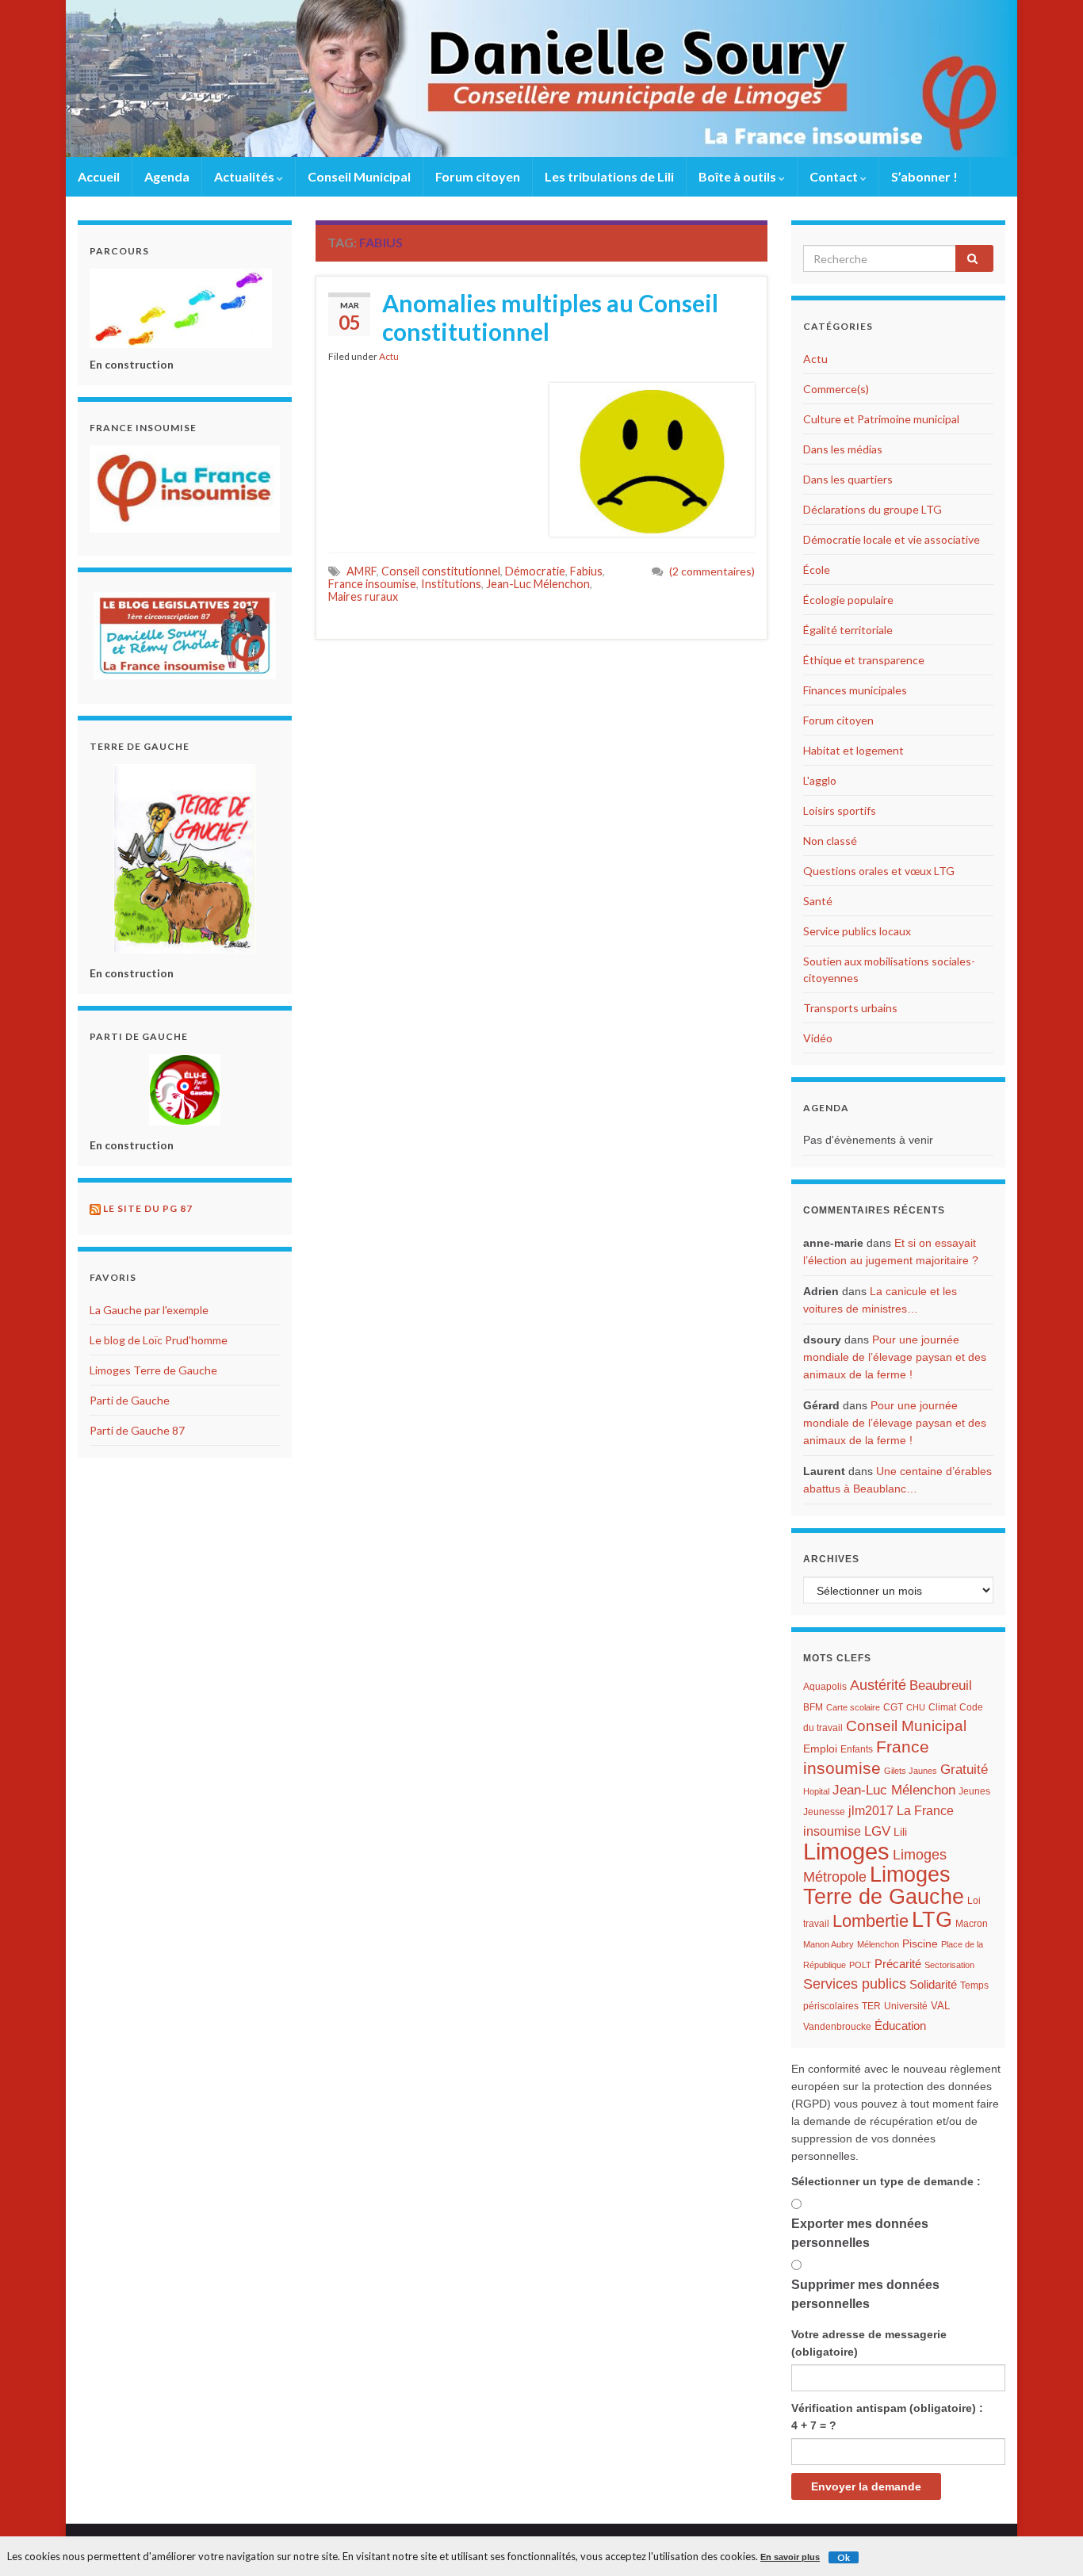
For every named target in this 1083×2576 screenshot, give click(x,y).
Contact (835, 176)
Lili (900, 1832)
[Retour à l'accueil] (541, 78)
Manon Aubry (829, 1944)
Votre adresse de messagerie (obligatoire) (869, 2343)
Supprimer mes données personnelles (865, 2294)
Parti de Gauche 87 (137, 1430)
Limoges (846, 1851)
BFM (813, 1707)
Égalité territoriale (848, 630)
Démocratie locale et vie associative (892, 539)
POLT (860, 1965)
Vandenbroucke (837, 2027)
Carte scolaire (853, 1707)
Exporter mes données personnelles (860, 2233)
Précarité (898, 1964)
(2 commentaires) (712, 571)
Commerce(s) (836, 389)
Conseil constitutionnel (441, 571)
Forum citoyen (478, 176)
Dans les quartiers (848, 479)
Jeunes (974, 1791)
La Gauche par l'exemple (149, 1310)
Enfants (857, 1749)
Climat (942, 1707)
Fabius (586, 571)
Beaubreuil (941, 1685)
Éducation (900, 2026)
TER (871, 2006)
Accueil (99, 176)
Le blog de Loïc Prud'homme (159, 1340)
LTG (932, 1920)
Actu (389, 356)
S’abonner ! (924, 176)
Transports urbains (850, 1008)
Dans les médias (843, 449)
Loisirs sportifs (840, 810)
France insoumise (372, 584)
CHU (916, 1707)
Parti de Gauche (130, 1400)
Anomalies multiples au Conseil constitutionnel (550, 317)
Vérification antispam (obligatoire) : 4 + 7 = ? (887, 2417)
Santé (818, 901)
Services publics (855, 1984)
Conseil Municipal (359, 176)
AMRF (362, 571)
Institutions (451, 584)
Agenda (167, 176)
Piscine (920, 1944)
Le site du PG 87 (148, 1208)
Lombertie (871, 1921)
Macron (972, 1924)
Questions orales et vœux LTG (879, 871)
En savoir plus (790, 2557)
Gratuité (964, 1770)
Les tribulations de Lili (609, 176)
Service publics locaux (857, 931)
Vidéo (818, 1038)
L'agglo (820, 780)
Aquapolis (825, 1687)
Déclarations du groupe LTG (873, 509)
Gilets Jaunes (911, 1771)
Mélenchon (878, 1944)
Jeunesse (824, 1812)
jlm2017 (871, 1811)
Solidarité (933, 1984)
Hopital (816, 1791)
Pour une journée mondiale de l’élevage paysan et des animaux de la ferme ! (895, 1357)
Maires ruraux (363, 596)
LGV (877, 1831)
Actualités (245, 176)
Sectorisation (949, 1965)
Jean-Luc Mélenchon (538, 584)
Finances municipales (855, 690)
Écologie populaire (848, 600)
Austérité (878, 1685)
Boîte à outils (739, 176)
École (817, 569)
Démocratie (535, 571)
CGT (893, 1707)
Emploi (820, 1749)
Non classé (830, 841)
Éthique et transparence (864, 660)
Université (906, 2006)
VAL (940, 2006)
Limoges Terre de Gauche (153, 1370)
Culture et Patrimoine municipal (881, 419)
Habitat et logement (853, 750)
